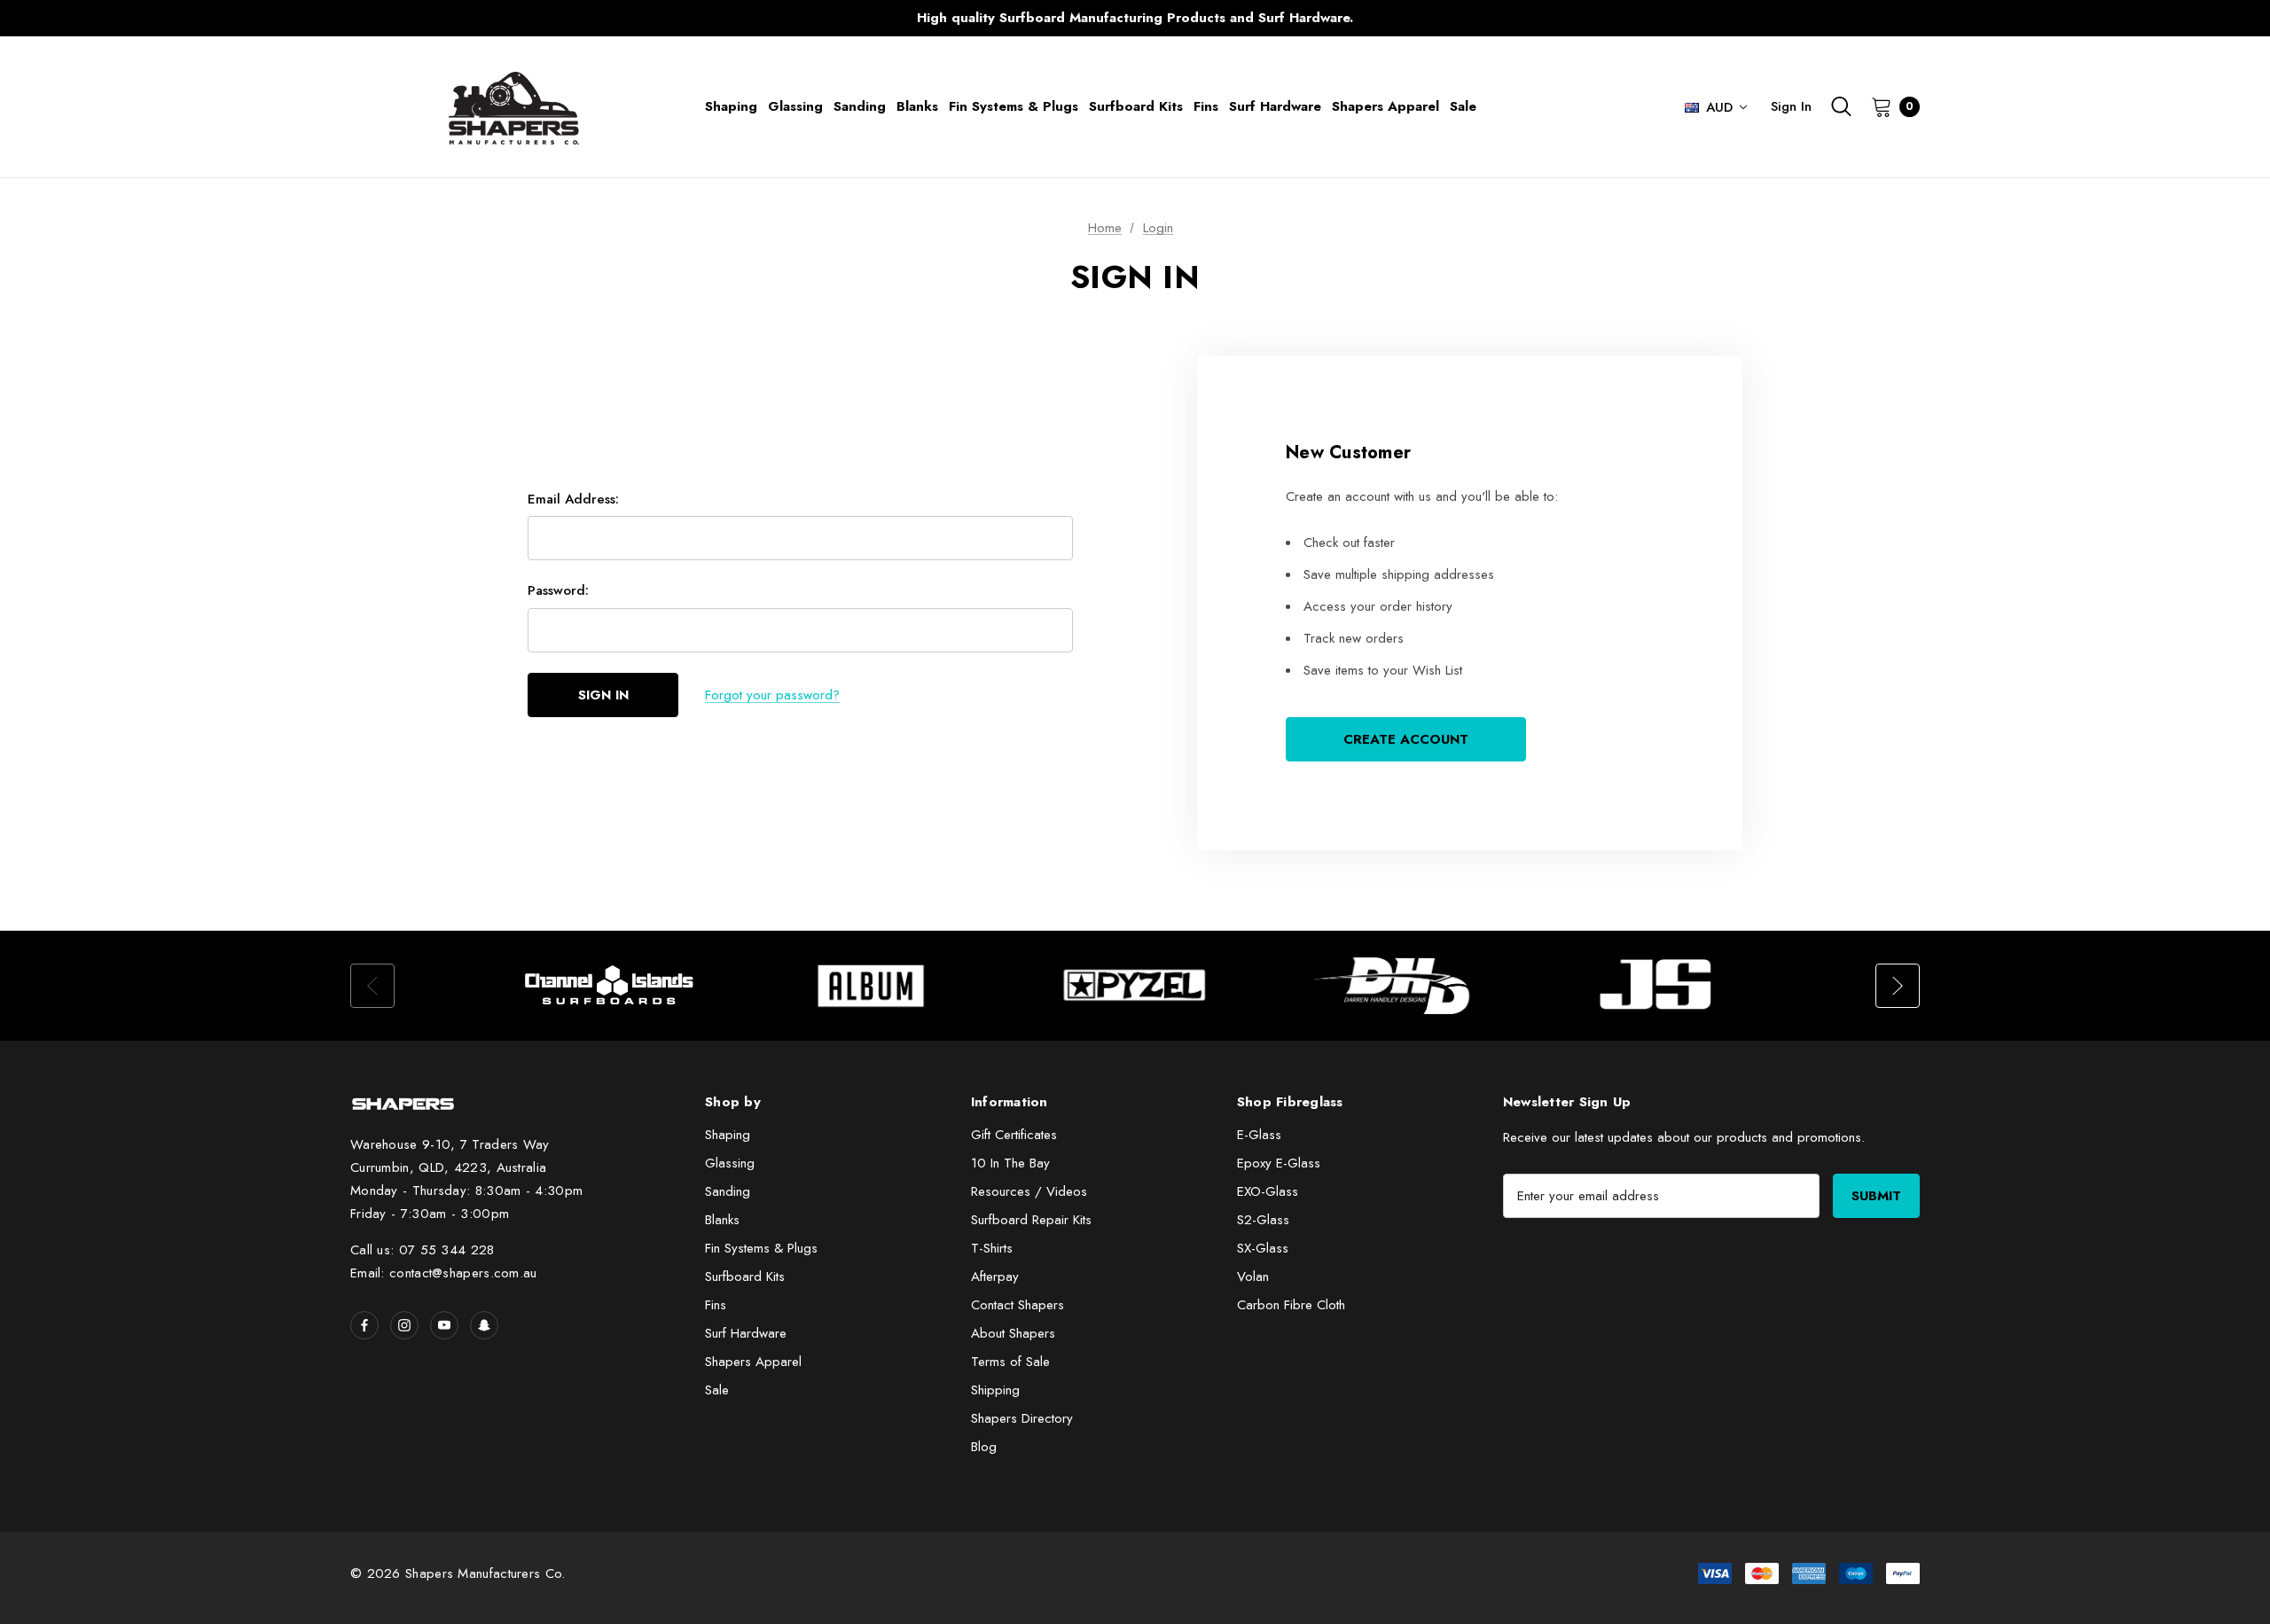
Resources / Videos (1029, 1191)
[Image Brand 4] (1397, 986)
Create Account (1406, 739)
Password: (558, 590)
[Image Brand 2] (873, 986)
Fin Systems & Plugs (761, 1248)
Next (1485, 18)
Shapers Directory (1022, 1418)
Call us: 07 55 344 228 (423, 1250)
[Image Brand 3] (1135, 986)
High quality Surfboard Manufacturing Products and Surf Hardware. (1135, 18)
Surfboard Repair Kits (1031, 1220)
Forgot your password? (772, 695)
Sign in (1791, 106)
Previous (785, 18)
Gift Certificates (1014, 1135)
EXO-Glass (1268, 1191)
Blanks (722, 1220)
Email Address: (573, 499)
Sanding (728, 1191)
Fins (716, 1305)
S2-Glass (1263, 1220)
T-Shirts (992, 1248)
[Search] (1841, 106)
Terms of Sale (1010, 1362)
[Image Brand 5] (1660, 986)
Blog (984, 1447)
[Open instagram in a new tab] (404, 1325)
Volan (1253, 1277)
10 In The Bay (1010, 1163)
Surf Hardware (746, 1333)
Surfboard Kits (745, 1277)
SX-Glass (1263, 1248)
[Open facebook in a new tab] (364, 1325)
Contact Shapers (1018, 1305)
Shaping (728, 1135)
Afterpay (995, 1277)
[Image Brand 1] (610, 986)
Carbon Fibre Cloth (1291, 1305)
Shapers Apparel (753, 1362)
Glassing (730, 1163)
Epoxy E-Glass (1279, 1163)
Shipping (995, 1390)
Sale (717, 1390)
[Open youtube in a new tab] (444, 1325)
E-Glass (1259, 1135)
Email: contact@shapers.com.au (444, 1273)
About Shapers (1013, 1333)
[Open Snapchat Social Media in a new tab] (484, 1325)
